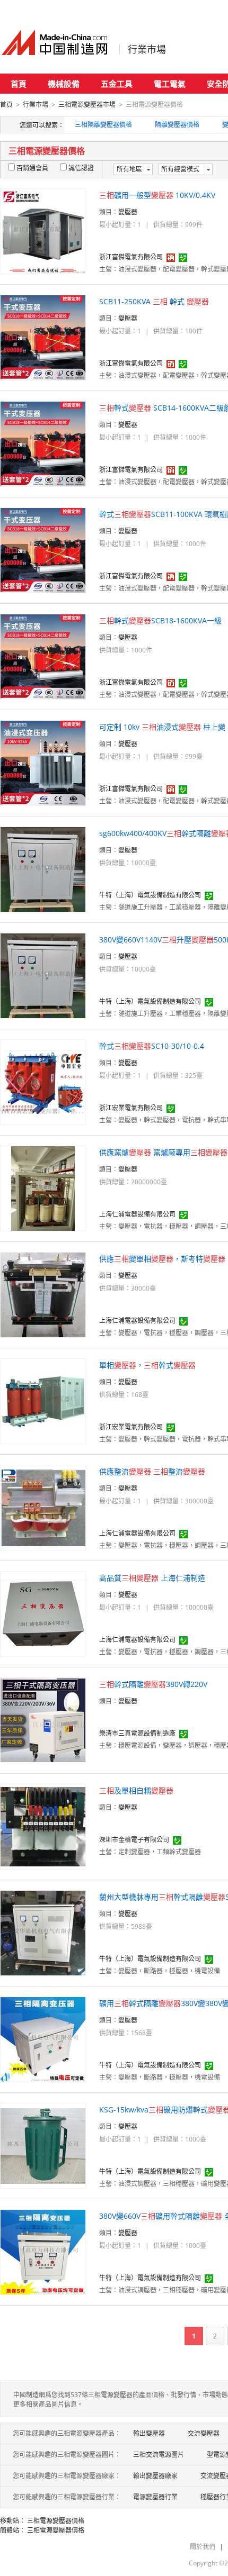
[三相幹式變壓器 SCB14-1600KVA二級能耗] (43, 443)
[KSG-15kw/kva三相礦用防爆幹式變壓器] (43, 2145)
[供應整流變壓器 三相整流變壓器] (43, 1507)
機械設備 (64, 84)
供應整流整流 (152, 1471)
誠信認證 (81, 168)
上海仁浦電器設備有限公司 (137, 1214)
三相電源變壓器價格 (56, 2521)
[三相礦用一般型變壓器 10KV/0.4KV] (43, 230)
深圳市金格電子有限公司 (134, 1840)
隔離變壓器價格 (177, 125)
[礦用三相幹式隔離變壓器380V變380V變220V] (43, 2039)
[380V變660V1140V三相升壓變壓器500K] (43, 975)
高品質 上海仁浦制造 (152, 1578)
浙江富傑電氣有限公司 (131, 257)
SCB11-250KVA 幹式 (154, 301)
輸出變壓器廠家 (155, 2476)
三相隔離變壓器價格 (103, 125)
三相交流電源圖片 (159, 2455)
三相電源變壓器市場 (87, 105)
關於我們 (203, 2547)
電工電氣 (170, 84)
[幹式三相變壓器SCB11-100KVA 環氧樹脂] (43, 550)
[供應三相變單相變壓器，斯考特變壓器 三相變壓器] (43, 1294)
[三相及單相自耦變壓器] (43, 1826)
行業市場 (147, 49)
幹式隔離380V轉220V (153, 1684)
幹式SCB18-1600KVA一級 (160, 620)
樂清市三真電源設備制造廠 (137, 1733)
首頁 (19, 84)
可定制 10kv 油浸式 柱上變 (162, 727)
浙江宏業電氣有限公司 (131, 1108)
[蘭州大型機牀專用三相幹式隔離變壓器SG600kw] (43, 1932)
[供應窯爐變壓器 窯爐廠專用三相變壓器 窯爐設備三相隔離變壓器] (43, 1188)
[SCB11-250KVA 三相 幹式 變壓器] (43, 337)
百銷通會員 (32, 168)
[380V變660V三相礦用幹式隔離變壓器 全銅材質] (43, 2251)
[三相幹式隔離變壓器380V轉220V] (43, 1720)
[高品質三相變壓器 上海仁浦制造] (43, 1613)
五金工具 (117, 84)
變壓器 (128, 212)
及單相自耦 (136, 1790)
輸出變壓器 (149, 2433)
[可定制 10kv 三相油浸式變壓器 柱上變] (43, 762)
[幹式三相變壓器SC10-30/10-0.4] (43, 1081)
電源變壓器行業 (155, 2497)
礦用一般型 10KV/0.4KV (157, 195)
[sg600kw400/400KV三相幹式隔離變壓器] (43, 869)
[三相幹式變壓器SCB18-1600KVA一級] (43, 656)
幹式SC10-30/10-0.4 (152, 1046)
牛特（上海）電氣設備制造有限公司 (150, 895)
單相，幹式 (147, 1365)
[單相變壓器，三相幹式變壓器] (43, 1400)
